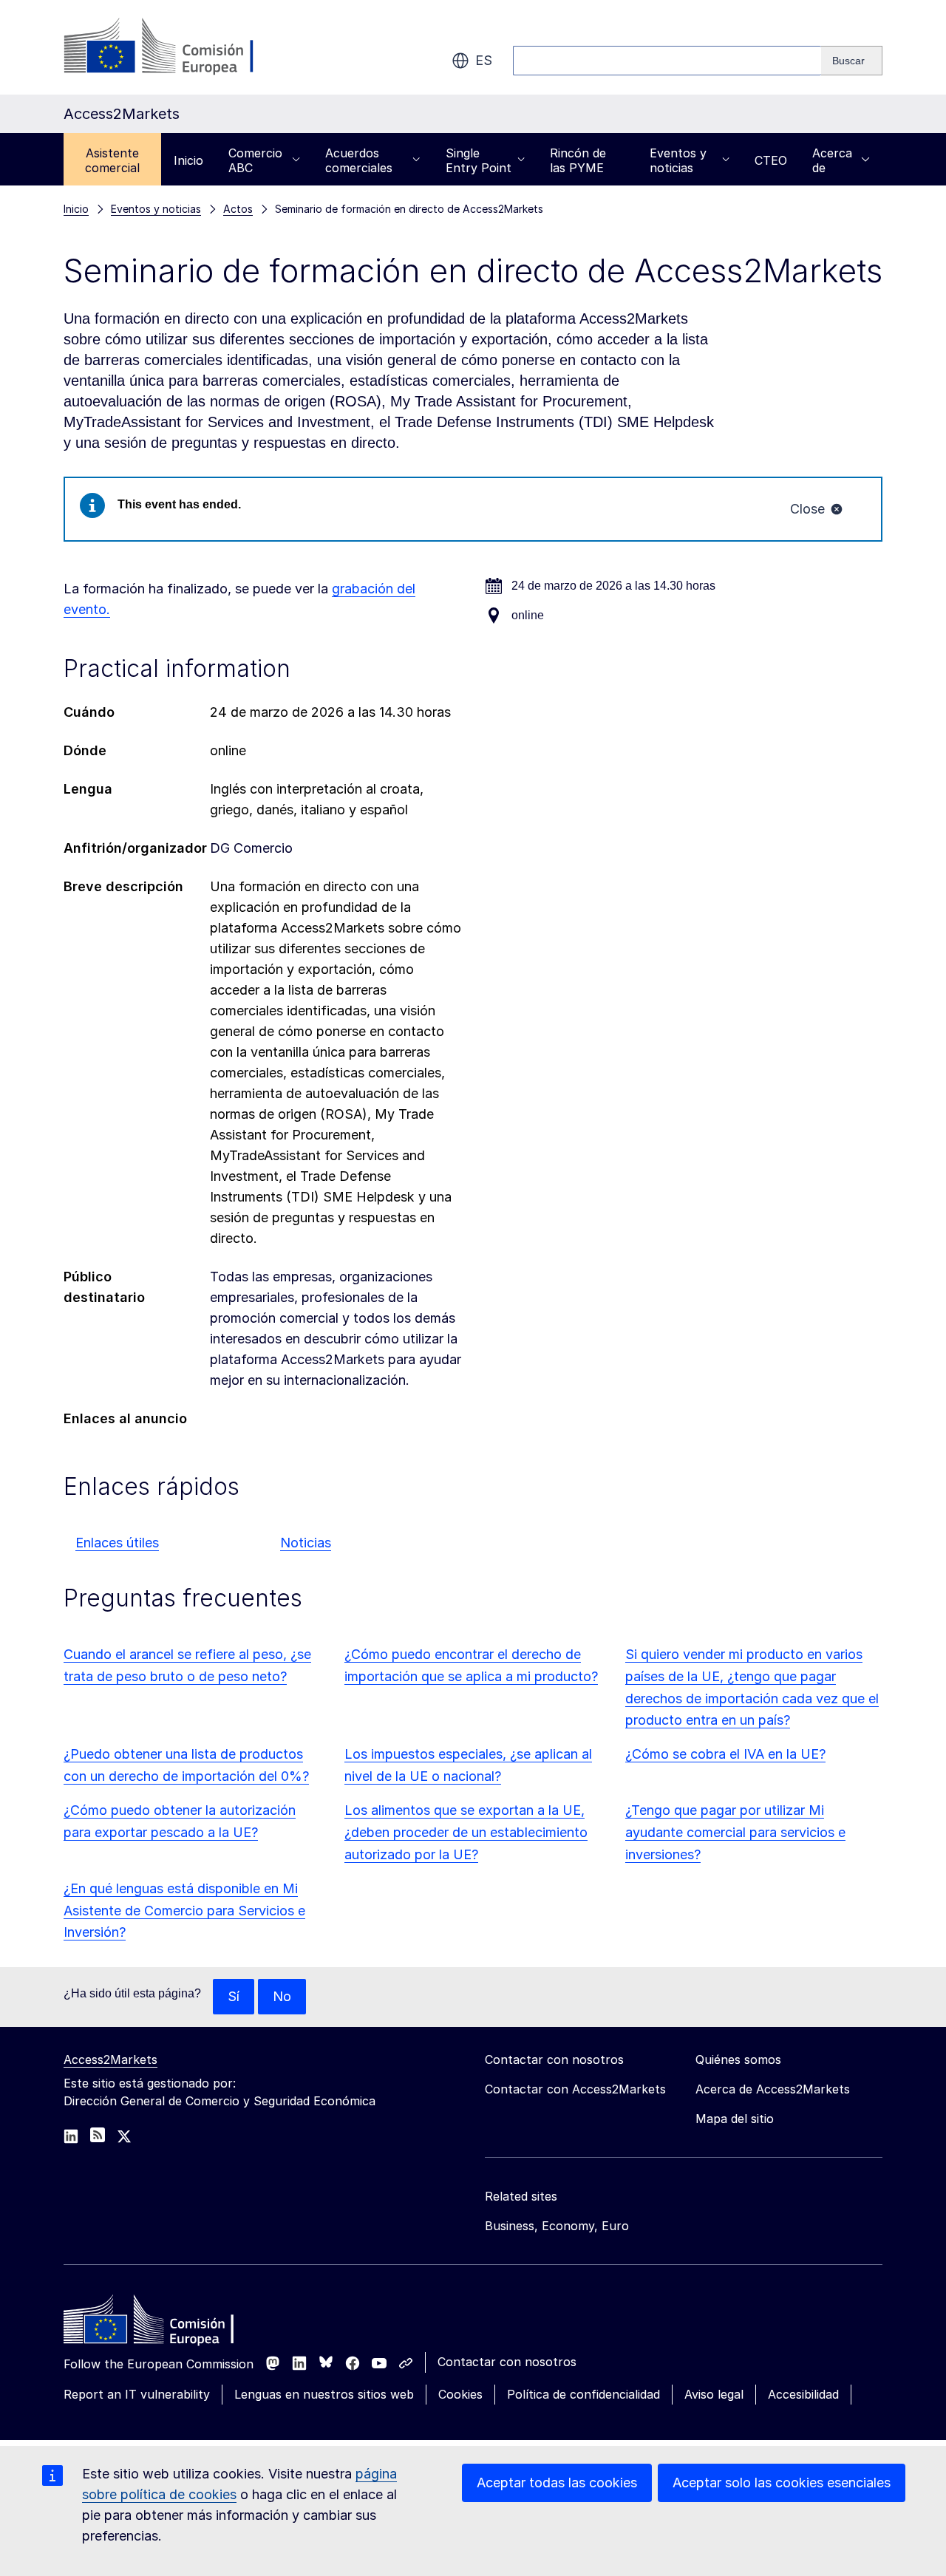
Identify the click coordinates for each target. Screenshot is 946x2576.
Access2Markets (110, 2059)
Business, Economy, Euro (557, 2226)
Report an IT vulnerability (137, 2394)
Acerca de (832, 160)
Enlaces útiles (117, 1543)
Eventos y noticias (678, 160)
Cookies (460, 2394)
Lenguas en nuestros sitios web (324, 2394)
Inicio (188, 160)
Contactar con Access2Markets (575, 2089)
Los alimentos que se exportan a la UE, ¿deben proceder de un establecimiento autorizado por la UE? (466, 1832)
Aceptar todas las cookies (557, 2483)
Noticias (306, 1543)
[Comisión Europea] (183, 47)
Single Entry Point (479, 160)
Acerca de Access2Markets (773, 2089)
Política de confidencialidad (583, 2394)
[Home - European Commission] (171, 2323)
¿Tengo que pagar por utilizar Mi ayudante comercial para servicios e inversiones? (735, 1832)
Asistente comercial (112, 160)
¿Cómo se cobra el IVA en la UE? (725, 1754)
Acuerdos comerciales (359, 160)
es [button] (484, 60)
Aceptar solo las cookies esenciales (782, 2483)
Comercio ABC (255, 160)
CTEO (771, 160)
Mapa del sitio (735, 2119)
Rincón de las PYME (578, 160)
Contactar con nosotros (507, 2362)
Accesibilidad (803, 2394)
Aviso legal (714, 2394)
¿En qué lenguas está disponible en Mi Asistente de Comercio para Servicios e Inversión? (184, 1911)
